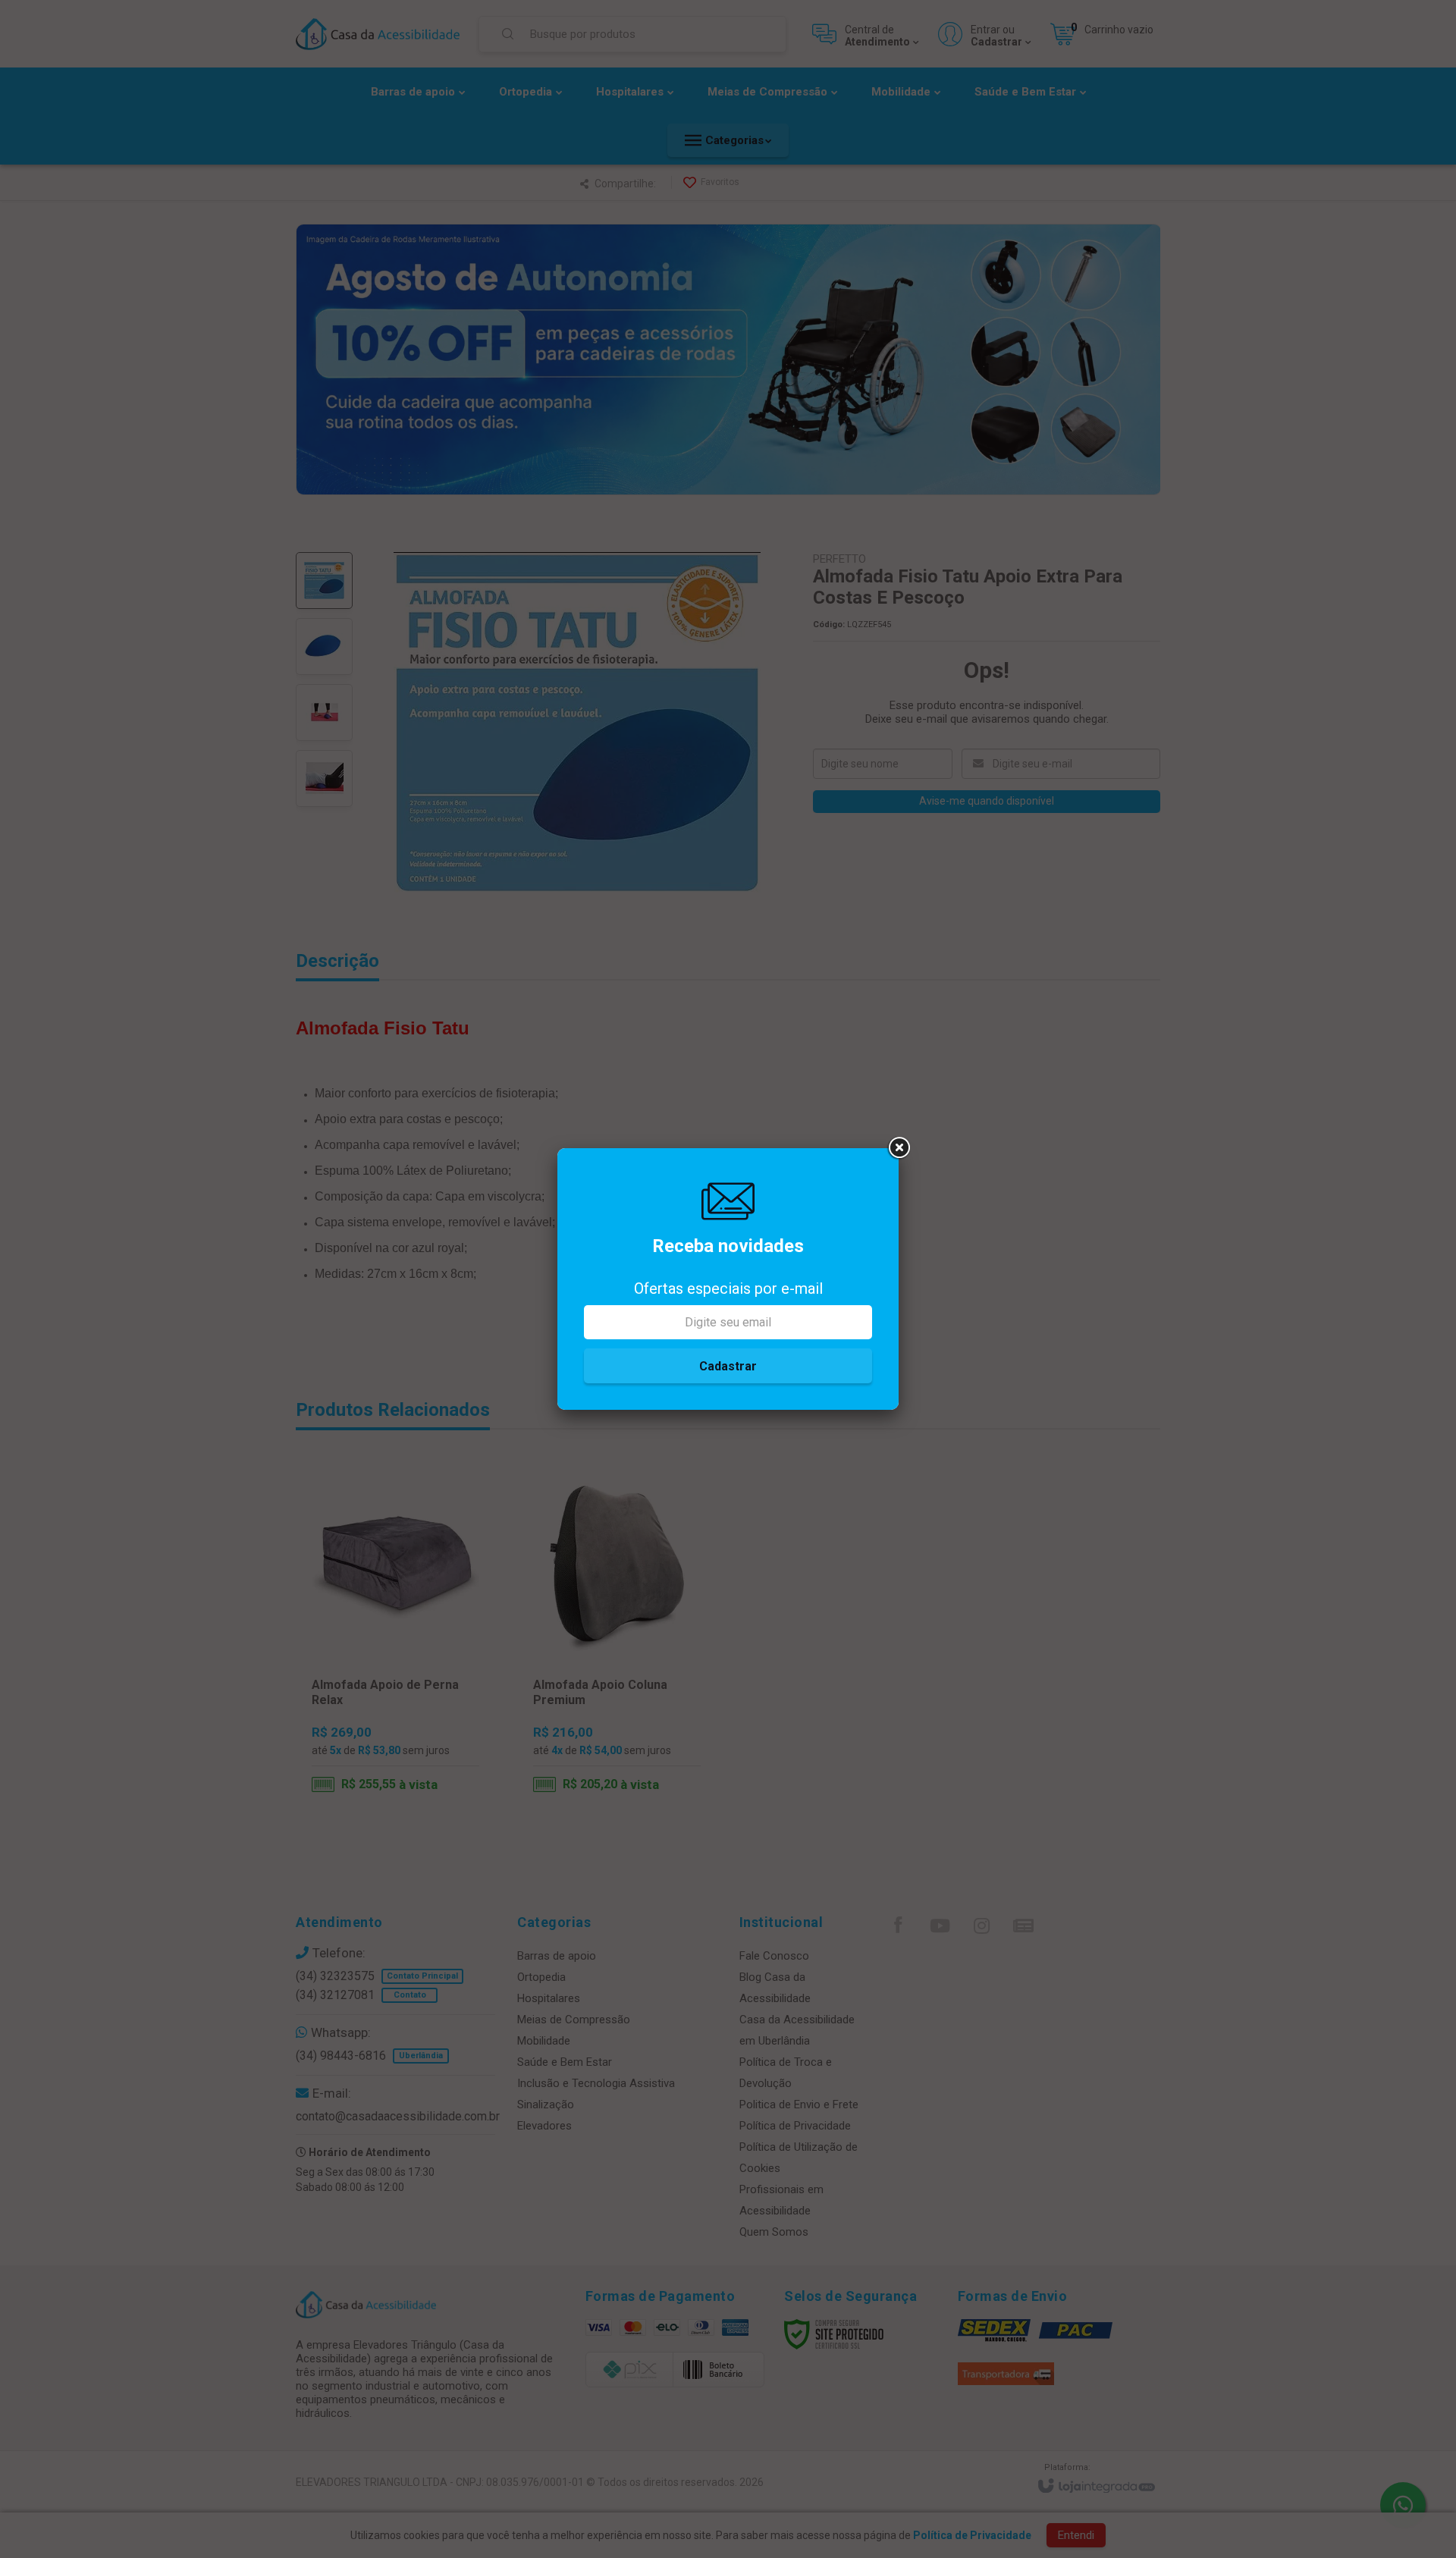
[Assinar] (728, 1366)
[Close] (899, 1148)
